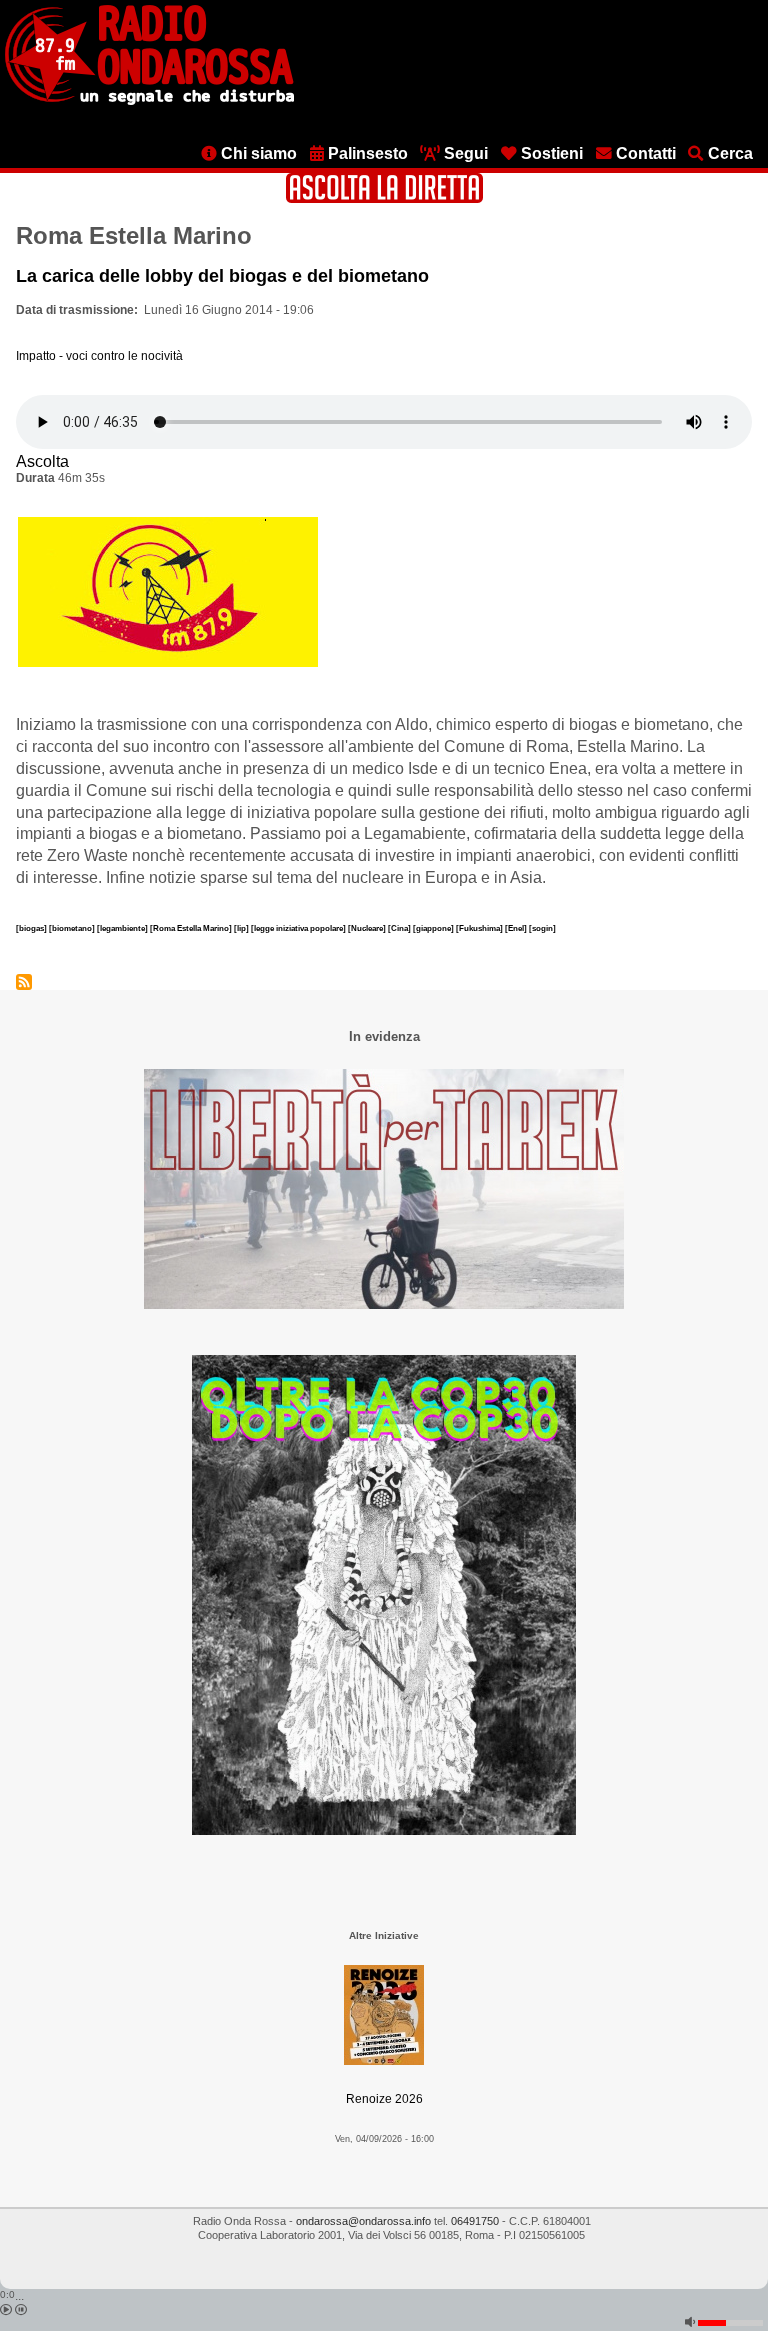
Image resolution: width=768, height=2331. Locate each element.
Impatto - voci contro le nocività (99, 356)
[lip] (242, 928)
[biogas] (32, 928)
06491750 (475, 2221)
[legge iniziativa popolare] (299, 928)
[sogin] (542, 928)
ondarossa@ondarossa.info (363, 2221)
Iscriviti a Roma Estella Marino (24, 982)
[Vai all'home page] (149, 101)
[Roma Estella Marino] (192, 928)
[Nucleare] (368, 928)
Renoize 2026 (384, 2099)
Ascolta (42, 461)
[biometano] (73, 928)
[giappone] (434, 928)
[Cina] (400, 928)
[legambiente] (123, 928)
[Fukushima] (480, 928)
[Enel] (517, 928)
